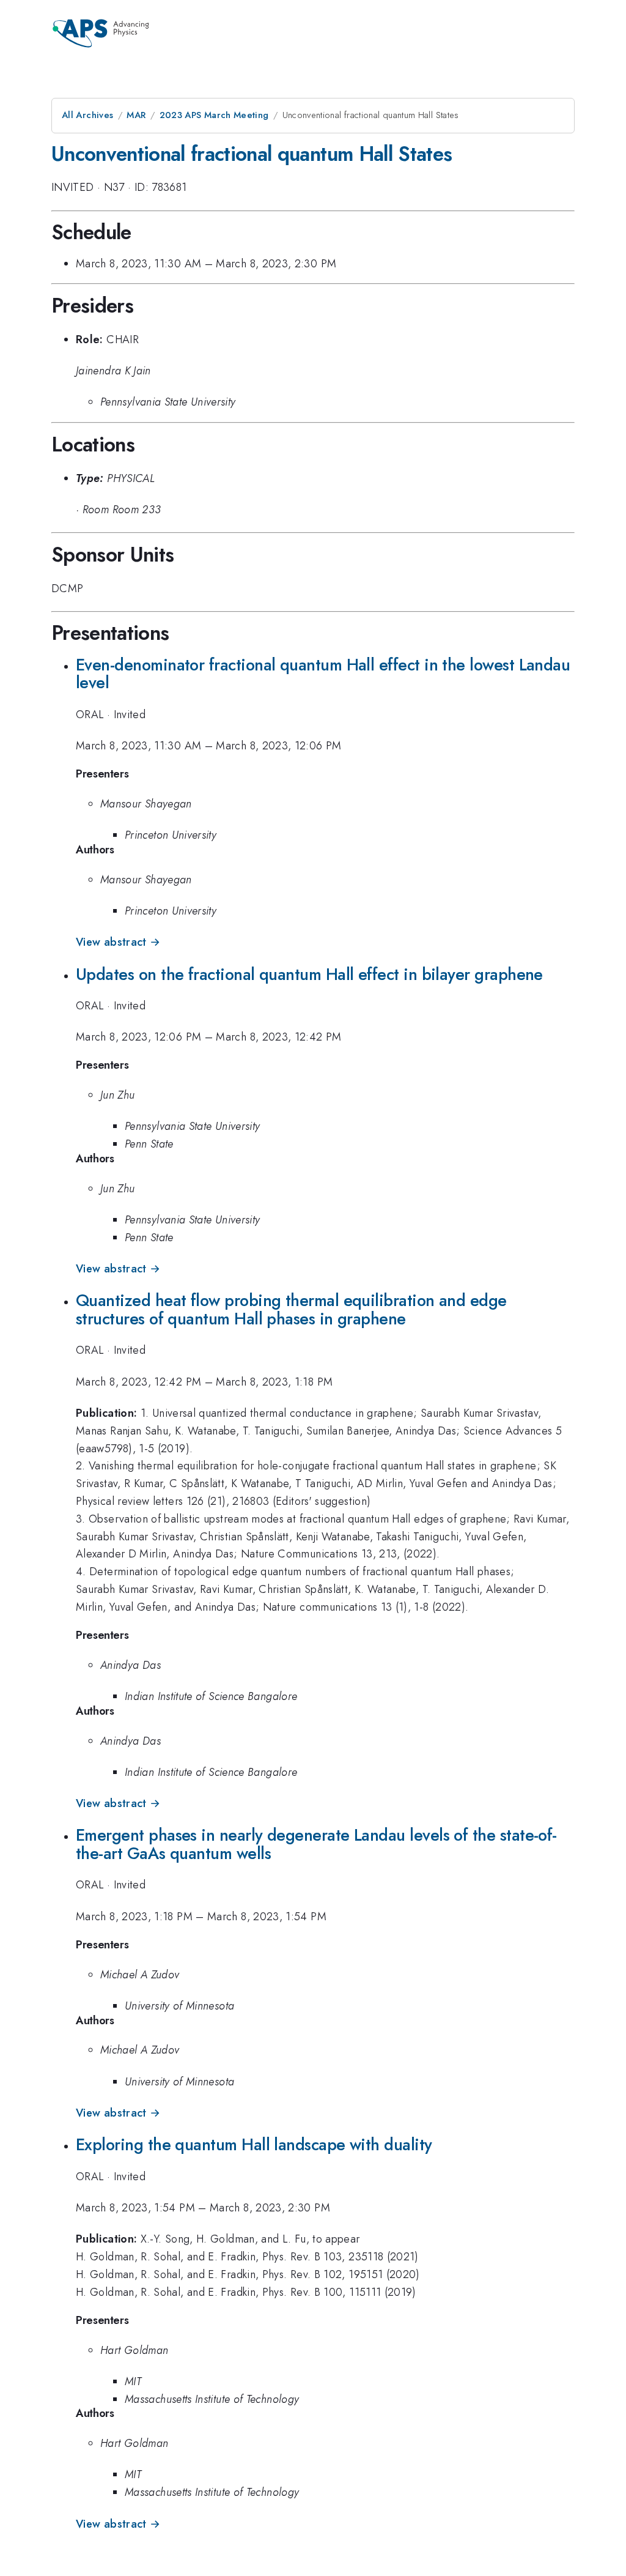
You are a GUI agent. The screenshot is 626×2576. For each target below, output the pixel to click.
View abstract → (118, 942)
